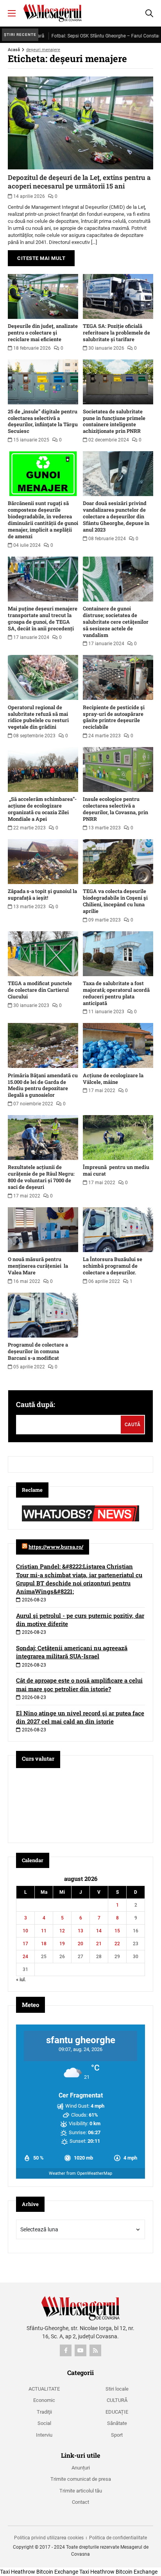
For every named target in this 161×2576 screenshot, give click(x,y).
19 (62, 1944)
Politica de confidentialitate (118, 2538)
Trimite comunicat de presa (81, 2479)
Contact (80, 2502)
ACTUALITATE (44, 2389)
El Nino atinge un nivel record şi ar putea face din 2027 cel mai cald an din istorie (80, 1717)
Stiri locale (117, 2389)
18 (44, 1944)
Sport (117, 2435)
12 (62, 1931)
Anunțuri (81, 2468)
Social (44, 2423)
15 (117, 1931)
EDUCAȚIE (117, 2412)
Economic (44, 2400)
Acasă (14, 50)
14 (99, 1931)
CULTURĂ (117, 2400)
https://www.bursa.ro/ (56, 1547)
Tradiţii (44, 2412)
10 (25, 1931)
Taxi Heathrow (18, 2572)
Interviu (44, 2435)
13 (80, 1931)
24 (25, 1957)
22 (117, 1944)
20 (80, 1944)
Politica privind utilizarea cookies (49, 2538)
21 (99, 1944)
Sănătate (117, 2423)
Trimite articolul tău (81, 2491)
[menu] (12, 13)
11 (44, 1931)
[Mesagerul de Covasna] (53, 13)
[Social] (66, 2350)
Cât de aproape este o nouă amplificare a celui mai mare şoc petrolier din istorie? (79, 1684)
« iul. (21, 1979)
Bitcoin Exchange (57, 2572)
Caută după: (36, 1404)
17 (25, 1944)
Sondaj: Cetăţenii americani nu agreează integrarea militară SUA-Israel (72, 1652)
